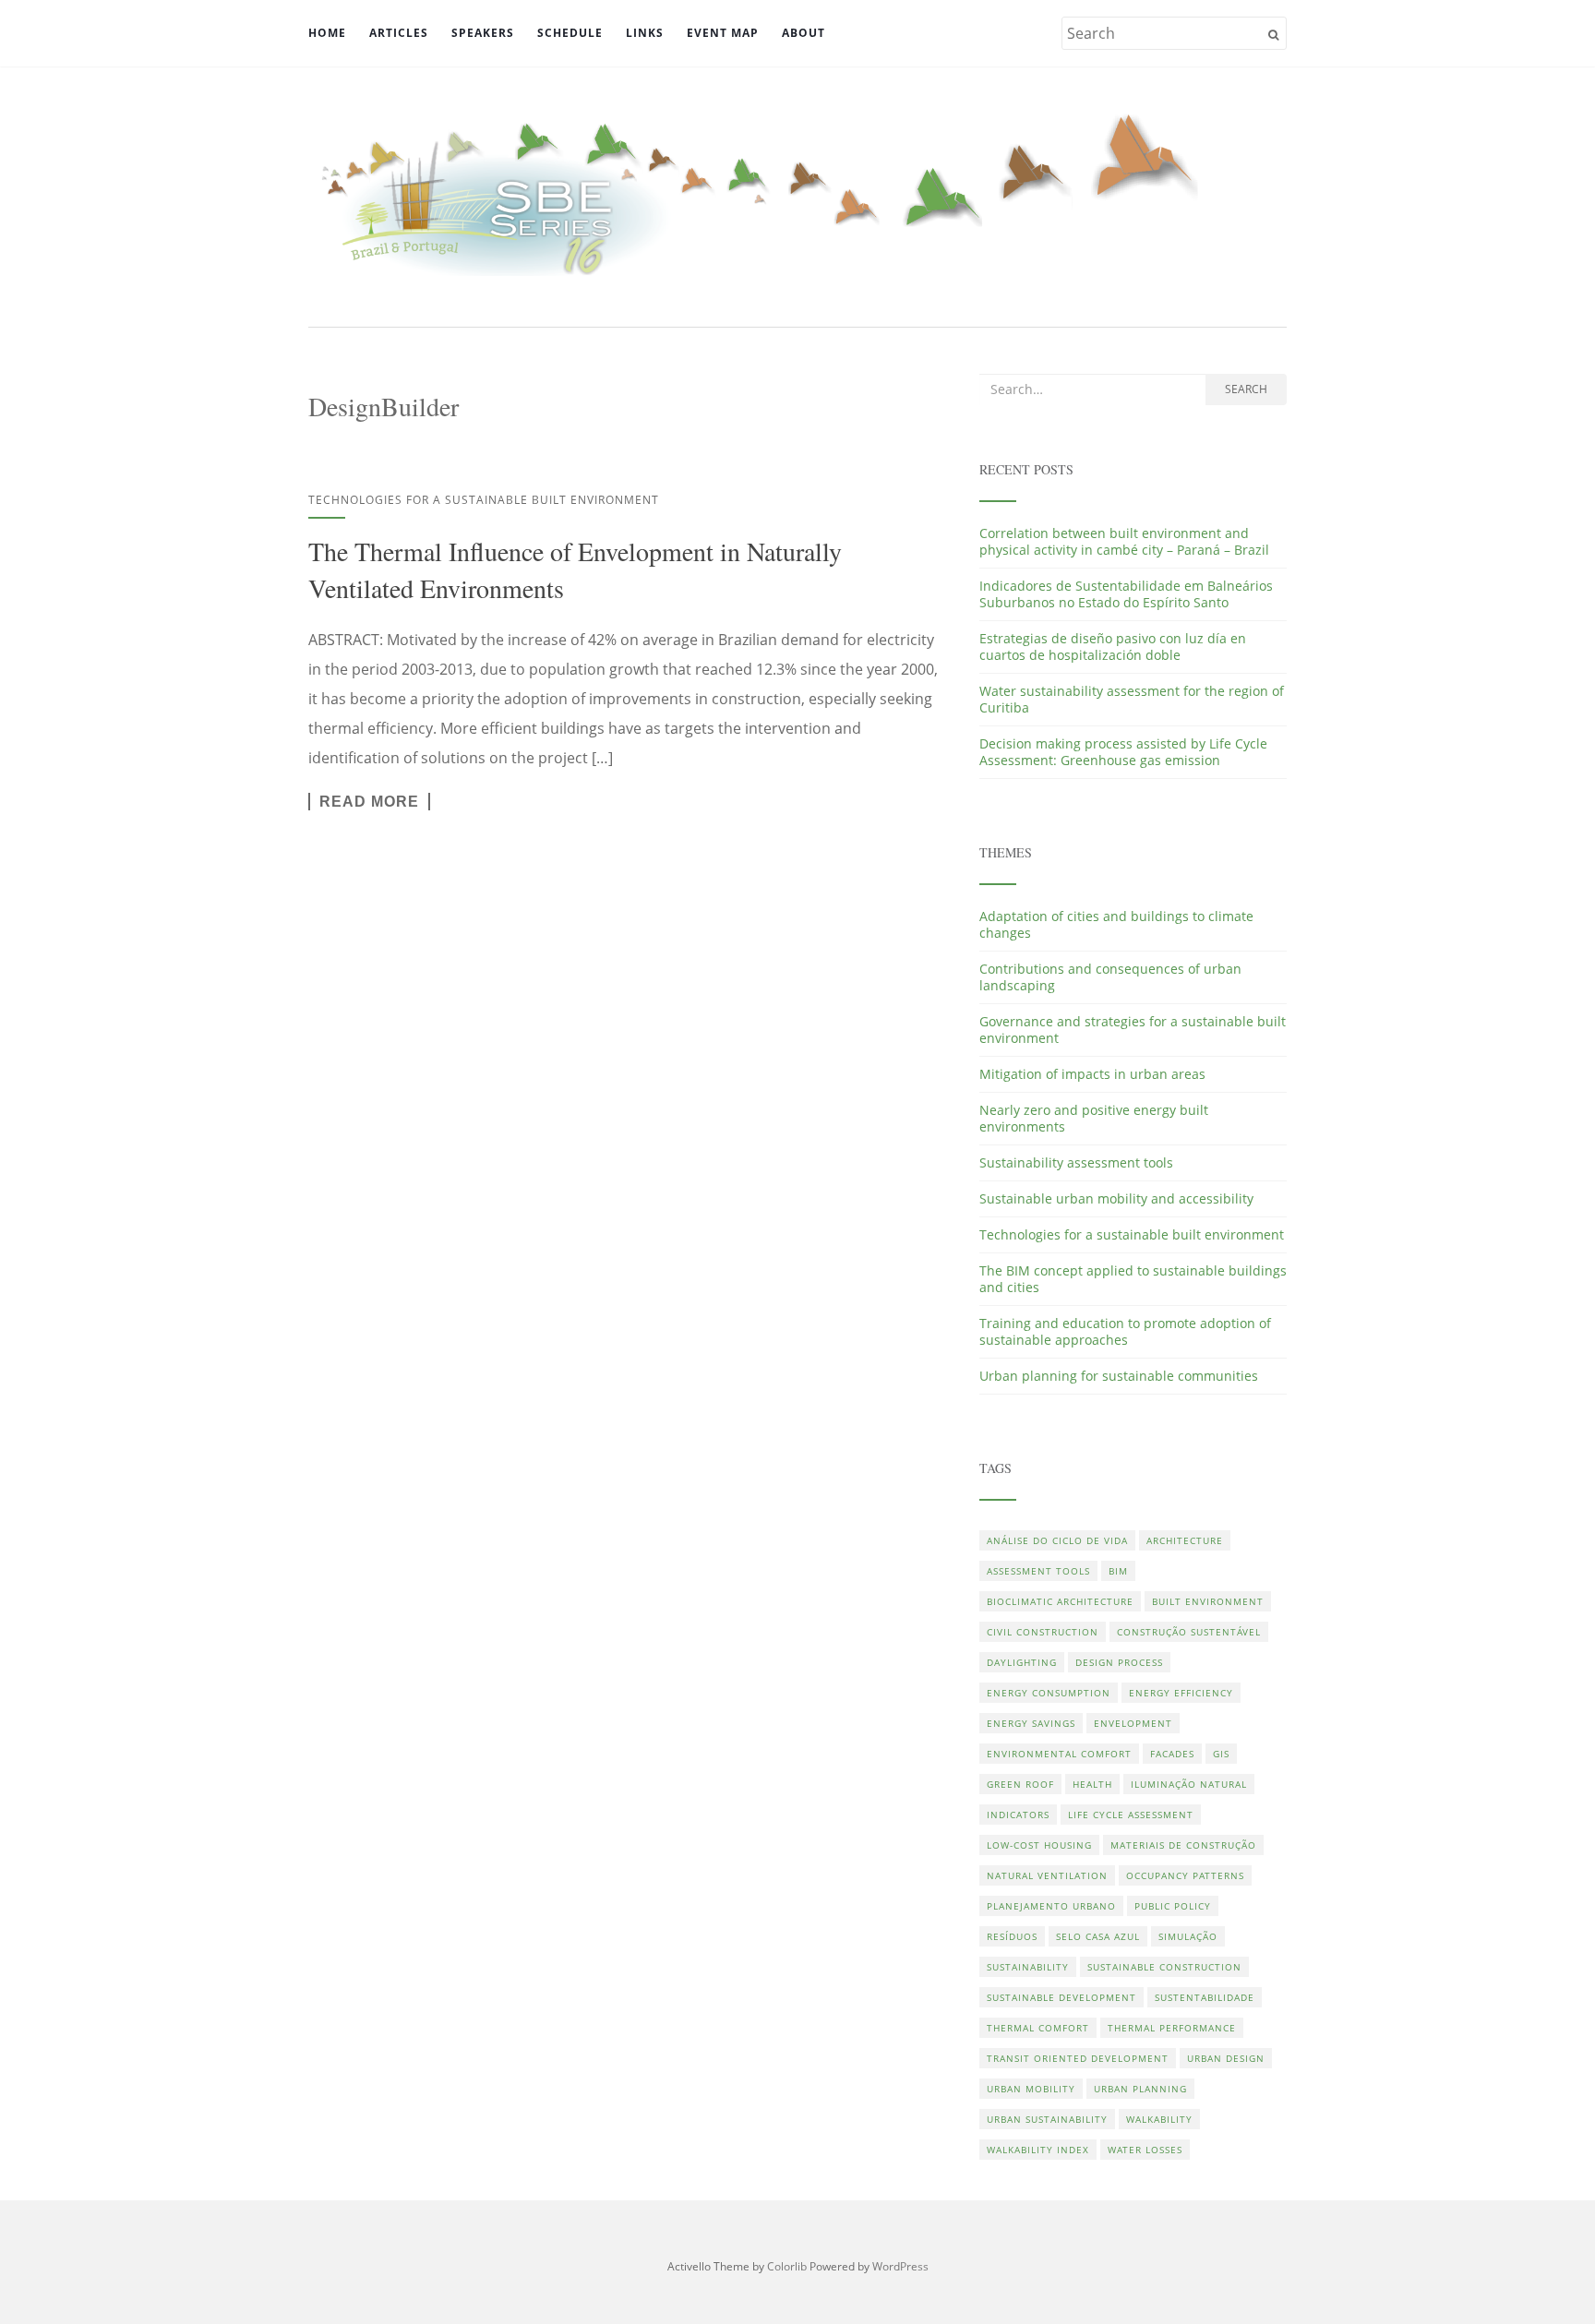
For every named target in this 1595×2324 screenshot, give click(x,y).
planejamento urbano (1051, 1906)
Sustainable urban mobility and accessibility (1116, 1198)
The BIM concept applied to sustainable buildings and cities (1133, 1279)
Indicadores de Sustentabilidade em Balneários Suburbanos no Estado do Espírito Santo (1126, 594)
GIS (1221, 1754)
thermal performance (1172, 2028)
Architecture (1185, 1540)
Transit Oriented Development (1078, 2058)
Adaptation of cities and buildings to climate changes (1116, 924)
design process (1119, 1662)
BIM (1118, 1571)
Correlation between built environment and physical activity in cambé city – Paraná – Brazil (1124, 541)
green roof (1020, 1784)
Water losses (1145, 2150)
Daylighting (1022, 1662)
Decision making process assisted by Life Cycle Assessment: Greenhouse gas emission (1123, 752)
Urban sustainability (1047, 2119)
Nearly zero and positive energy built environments (1094, 1118)
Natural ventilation (1047, 1875)
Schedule (570, 33)
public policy (1173, 1906)
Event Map (723, 33)
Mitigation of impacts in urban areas (1092, 1074)
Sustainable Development (1061, 1997)
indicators (1018, 1815)
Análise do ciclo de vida (1057, 1540)
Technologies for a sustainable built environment (484, 500)
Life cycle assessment (1131, 1815)
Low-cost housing (1039, 1845)
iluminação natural (1189, 1784)
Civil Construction (1043, 1632)
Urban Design (1226, 2058)
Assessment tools (1038, 1571)
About (803, 33)
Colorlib (787, 2266)
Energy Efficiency (1181, 1693)
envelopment (1133, 1723)
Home (327, 33)
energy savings (1031, 1723)
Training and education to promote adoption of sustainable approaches (1125, 1331)
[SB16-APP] (797, 194)
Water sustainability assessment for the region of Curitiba (1132, 699)
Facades (1172, 1754)
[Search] (1273, 35)
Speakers (483, 33)
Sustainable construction (1164, 1967)
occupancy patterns (1185, 1875)
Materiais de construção (1183, 1845)
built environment (1208, 1601)
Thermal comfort (1038, 2028)
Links (645, 33)
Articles (399, 33)
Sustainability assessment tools (1076, 1162)
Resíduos (1012, 1936)
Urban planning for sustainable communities (1119, 1376)
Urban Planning (1140, 2089)
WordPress (900, 2266)
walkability (1159, 2119)
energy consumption (1049, 1693)
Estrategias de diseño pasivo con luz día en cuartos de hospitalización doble (1113, 647)
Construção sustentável (1189, 1632)
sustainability (1028, 1967)
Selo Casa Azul (1098, 1936)
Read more (369, 802)
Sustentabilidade (1205, 1997)
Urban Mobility (1031, 2089)
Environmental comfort (1059, 1754)
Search (1246, 389)
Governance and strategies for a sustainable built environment (1133, 1030)
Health (1092, 1784)
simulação (1188, 1936)
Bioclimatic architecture (1060, 1601)
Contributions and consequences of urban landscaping (1110, 977)
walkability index (1038, 2150)
